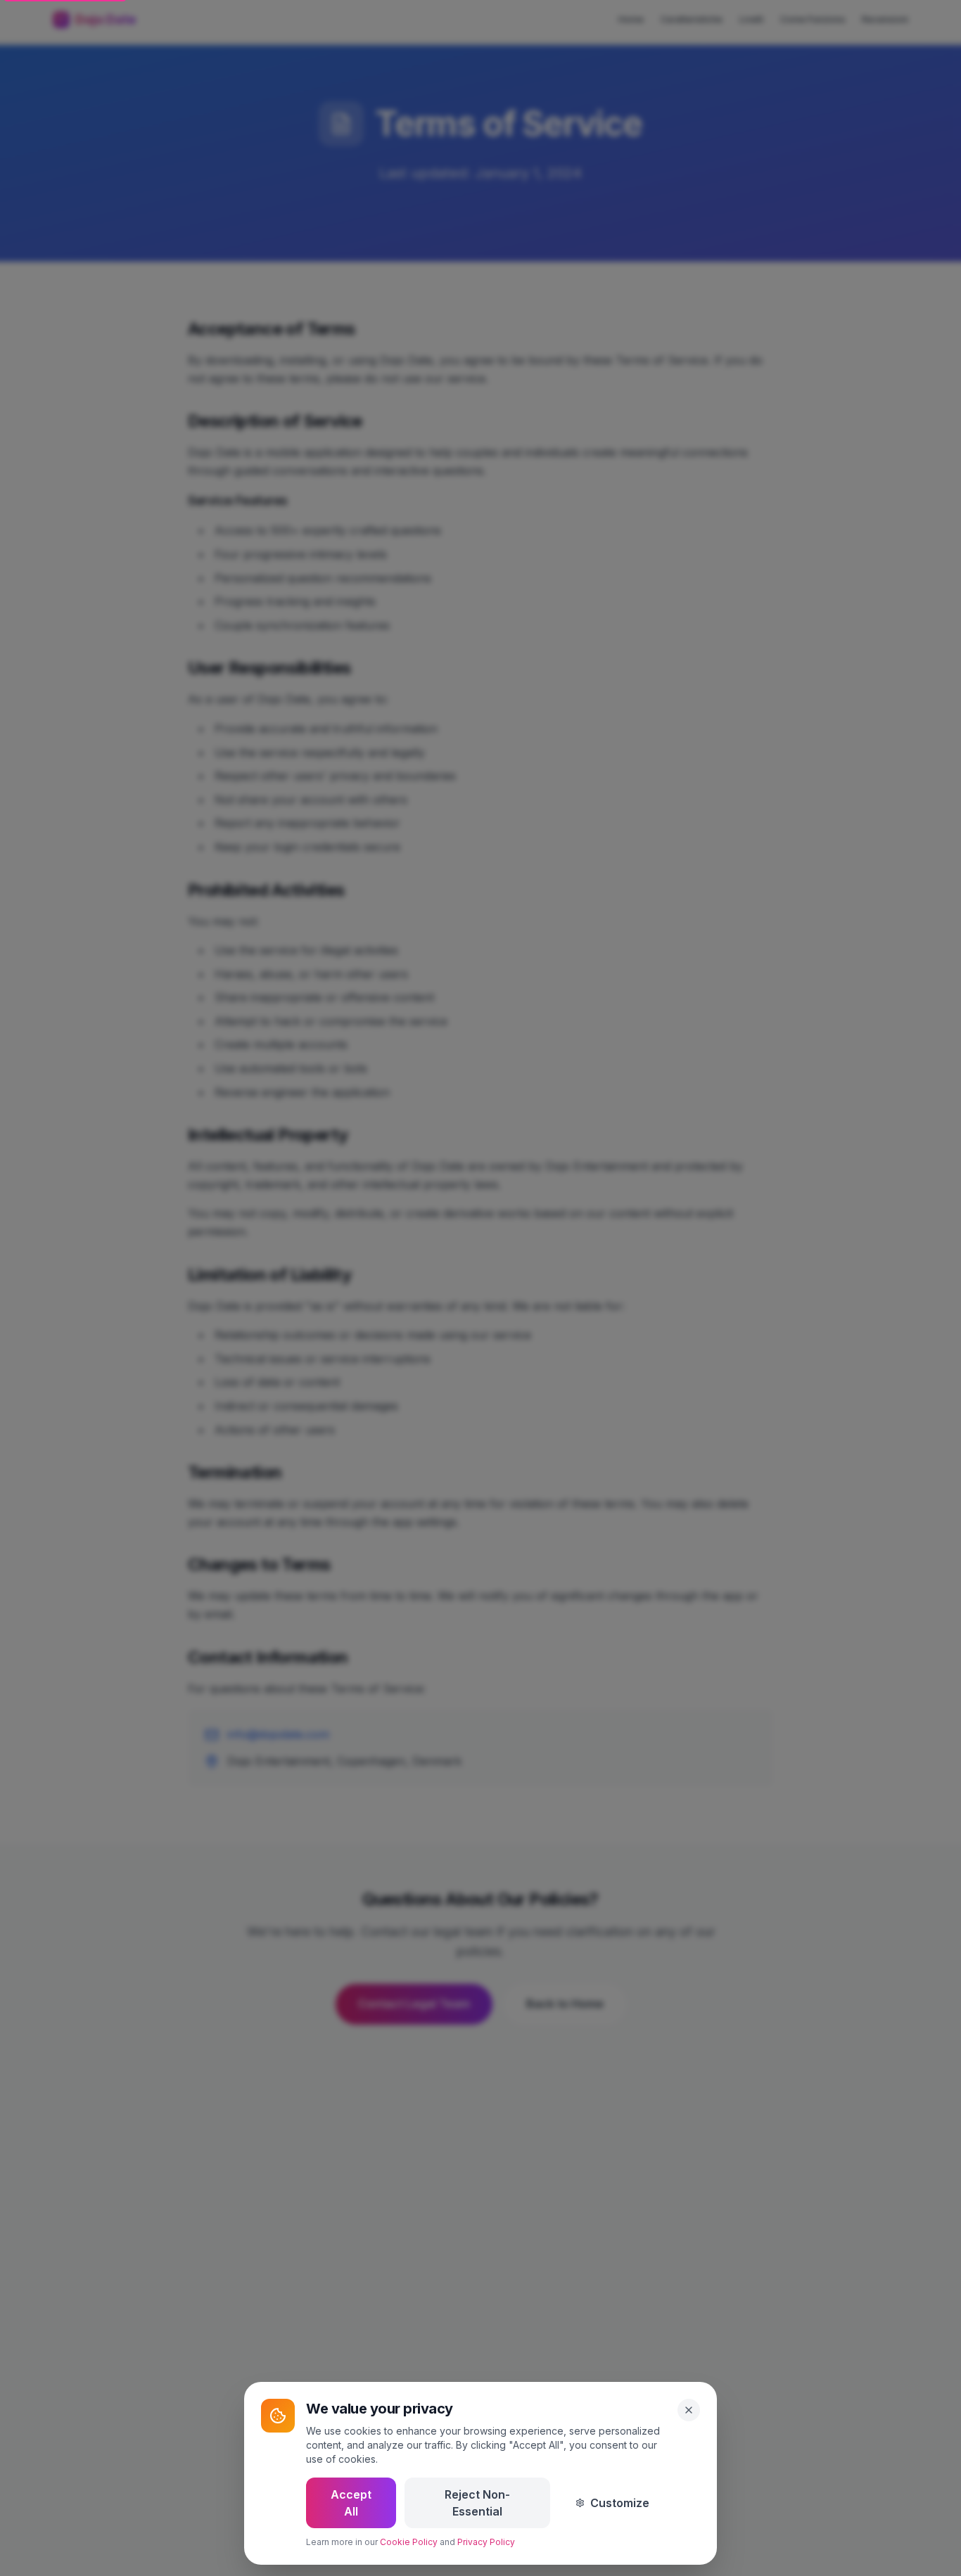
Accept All (351, 2503)
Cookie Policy (409, 2542)
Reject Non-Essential (477, 2503)
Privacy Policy (486, 2542)
